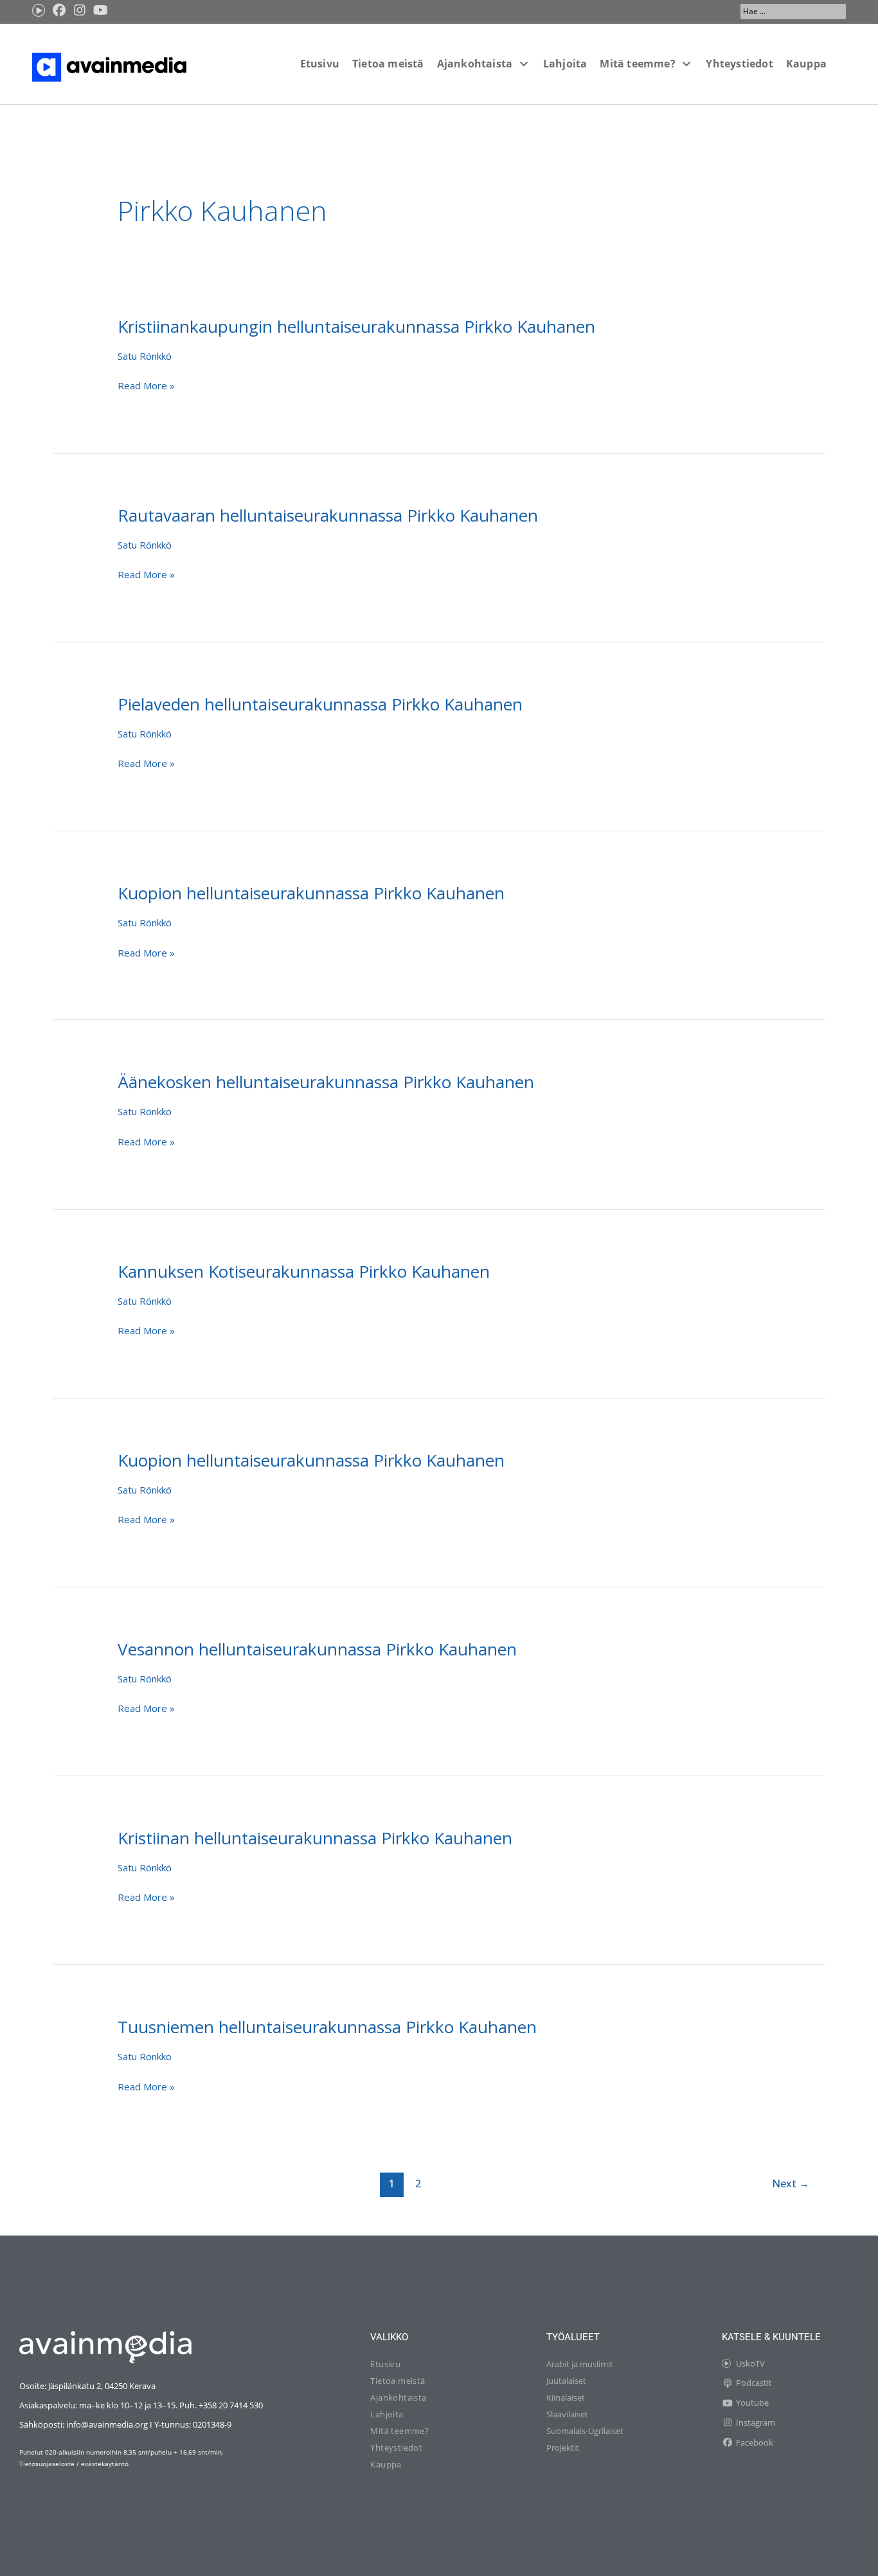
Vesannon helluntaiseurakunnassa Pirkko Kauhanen (317, 1649)
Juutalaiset (566, 2381)
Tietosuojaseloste (47, 2464)
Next (791, 2183)
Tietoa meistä (398, 2381)
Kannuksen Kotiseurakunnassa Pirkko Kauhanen (304, 1271)
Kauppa (386, 2464)
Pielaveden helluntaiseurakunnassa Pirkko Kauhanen (320, 704)
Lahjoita (387, 2414)
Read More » (146, 385)
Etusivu (385, 2364)
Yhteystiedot (396, 2448)
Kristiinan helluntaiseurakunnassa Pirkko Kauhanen (315, 1838)
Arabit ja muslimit (580, 2364)
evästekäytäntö (105, 2464)
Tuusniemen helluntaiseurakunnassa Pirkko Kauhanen (327, 2027)
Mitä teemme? (399, 2431)
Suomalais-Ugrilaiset (585, 2431)
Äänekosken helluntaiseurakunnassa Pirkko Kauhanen (326, 1082)
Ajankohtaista (398, 2397)
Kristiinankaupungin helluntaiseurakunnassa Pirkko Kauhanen (356, 326)
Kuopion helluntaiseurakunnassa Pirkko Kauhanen (311, 893)
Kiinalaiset (566, 2397)
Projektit (563, 2448)
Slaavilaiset (567, 2414)
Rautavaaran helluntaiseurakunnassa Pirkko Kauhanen (328, 515)
